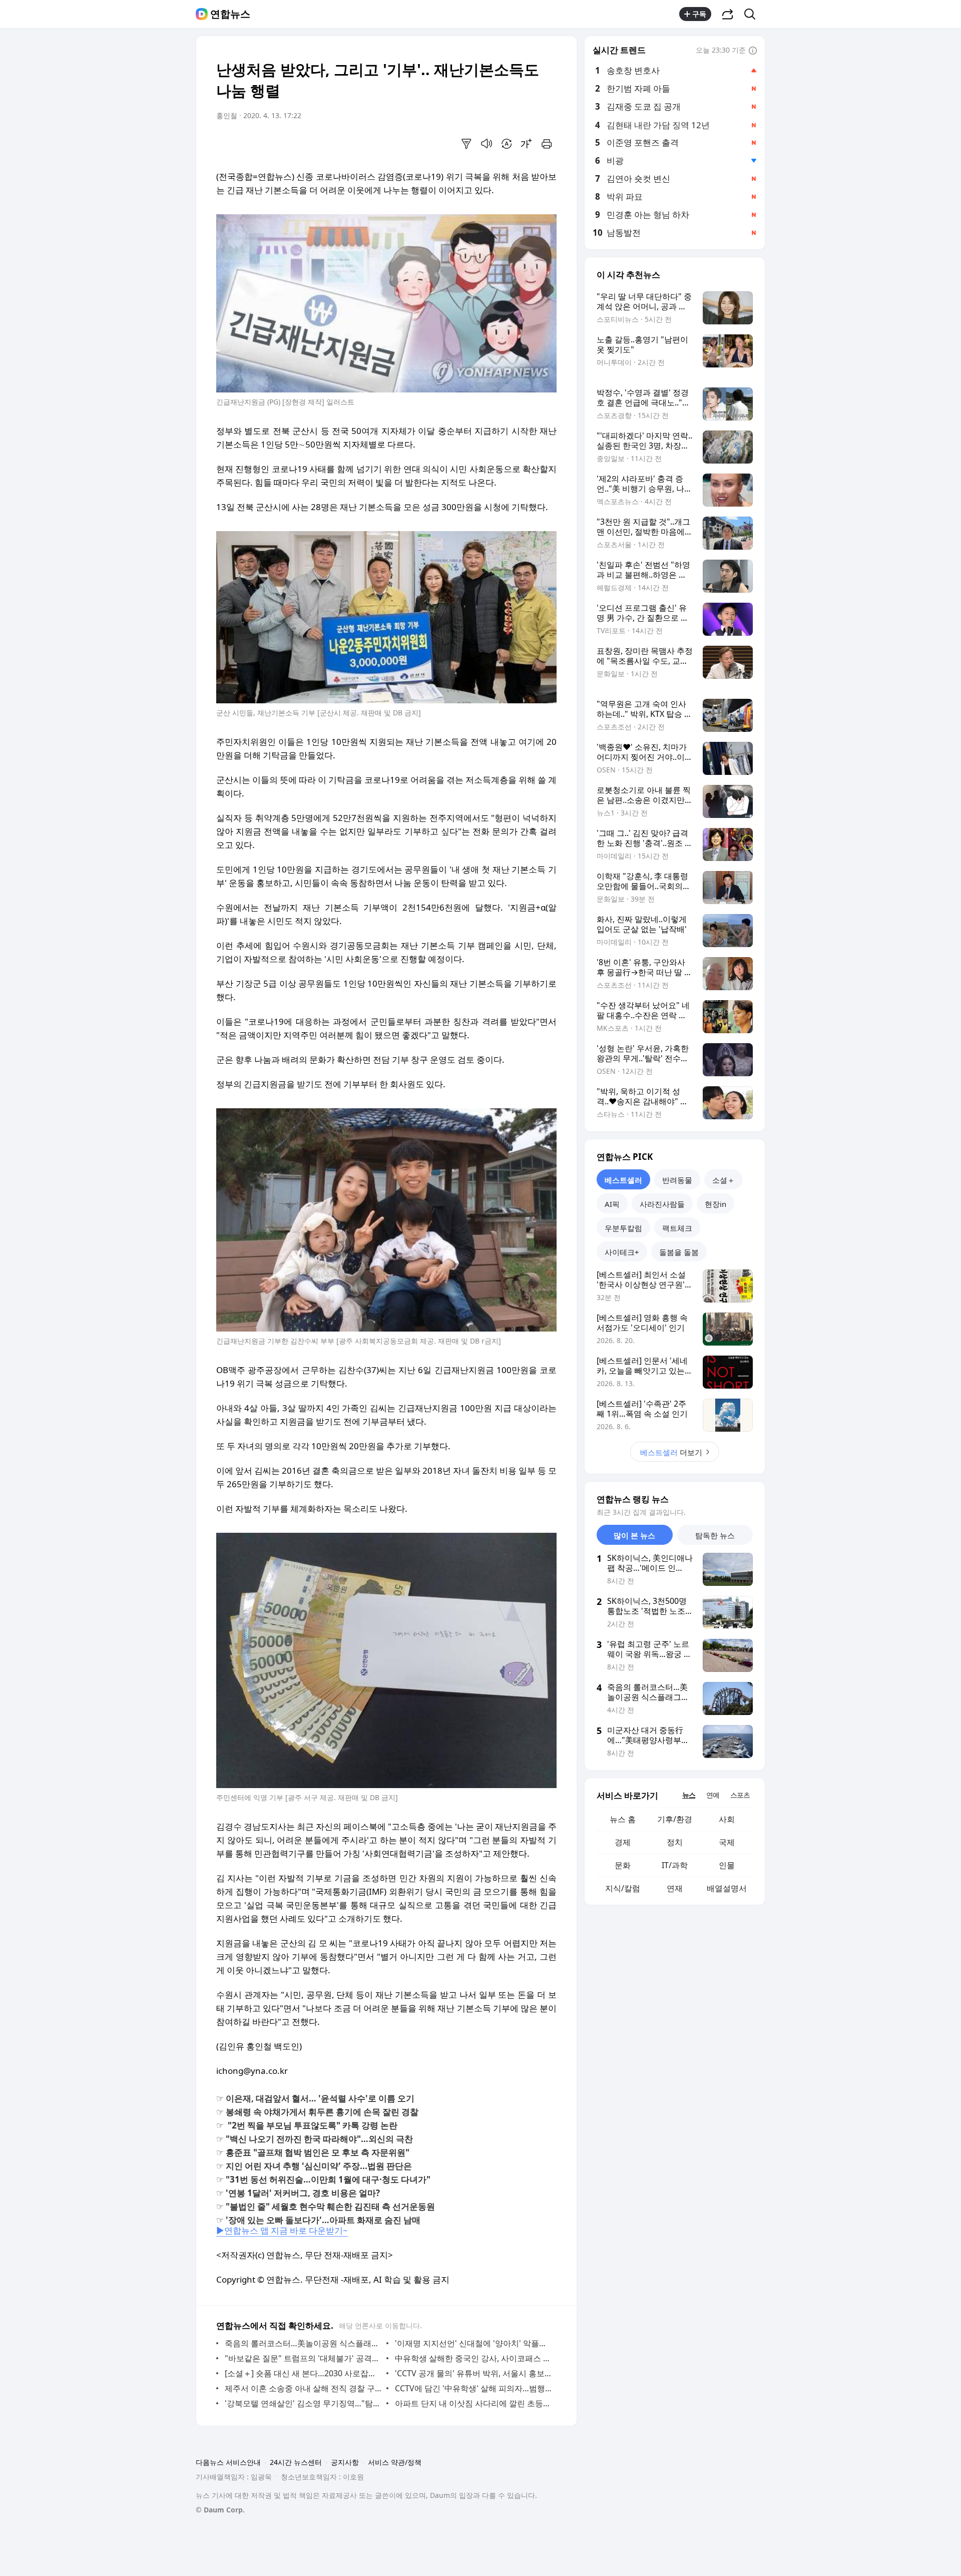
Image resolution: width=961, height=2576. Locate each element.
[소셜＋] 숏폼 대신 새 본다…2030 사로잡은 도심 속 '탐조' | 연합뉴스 (303, 2373)
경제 (623, 1842)
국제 (727, 1842)
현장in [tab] (715, 1204)
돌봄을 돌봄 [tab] (679, 1252)
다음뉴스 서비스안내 (228, 2462)
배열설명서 (727, 1888)
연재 (675, 1888)
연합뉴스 (230, 14)
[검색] (753, 14)
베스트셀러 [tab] (623, 1180)
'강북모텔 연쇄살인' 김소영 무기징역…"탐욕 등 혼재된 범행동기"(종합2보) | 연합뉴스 (303, 2403)
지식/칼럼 (623, 1888)
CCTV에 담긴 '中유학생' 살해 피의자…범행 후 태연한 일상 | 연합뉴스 (473, 2388)
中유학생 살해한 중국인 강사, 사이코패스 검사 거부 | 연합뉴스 (473, 2358)
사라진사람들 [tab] (662, 1204)
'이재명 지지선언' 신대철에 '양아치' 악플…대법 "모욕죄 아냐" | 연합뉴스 (473, 2343)
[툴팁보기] (753, 51)
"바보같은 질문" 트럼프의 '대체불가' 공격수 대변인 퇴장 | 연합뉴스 (303, 2358)
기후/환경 (675, 1819)
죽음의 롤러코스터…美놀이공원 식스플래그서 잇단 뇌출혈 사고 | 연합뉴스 (303, 2343)
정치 (675, 1842)
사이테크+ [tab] (622, 1252)
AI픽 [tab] (612, 1204)
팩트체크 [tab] (677, 1228)
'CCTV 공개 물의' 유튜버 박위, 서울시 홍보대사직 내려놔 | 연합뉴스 (473, 2373)
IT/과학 (675, 1865)
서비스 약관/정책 (395, 2462)
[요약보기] (466, 144)
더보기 (671, 1452)
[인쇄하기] (547, 144)
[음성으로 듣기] (487, 144)
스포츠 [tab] (740, 1795)
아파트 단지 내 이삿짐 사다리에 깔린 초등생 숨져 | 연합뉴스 (473, 2403)
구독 (699, 14)
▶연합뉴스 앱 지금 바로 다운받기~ (282, 2230)
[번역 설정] (507, 144)
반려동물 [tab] (677, 1180)
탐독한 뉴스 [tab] (715, 1535)
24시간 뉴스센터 (296, 2462)
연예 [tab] (713, 1795)
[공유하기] (728, 14)
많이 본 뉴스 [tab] (634, 1535)
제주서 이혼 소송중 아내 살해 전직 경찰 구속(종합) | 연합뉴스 (303, 2388)
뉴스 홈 (623, 1819)
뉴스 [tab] (689, 1795)
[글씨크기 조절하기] (527, 144)
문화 (623, 1865)
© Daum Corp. (220, 2510)
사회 (727, 1819)
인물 (727, 1865)
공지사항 (345, 2462)
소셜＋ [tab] (724, 1180)
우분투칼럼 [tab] (623, 1228)
